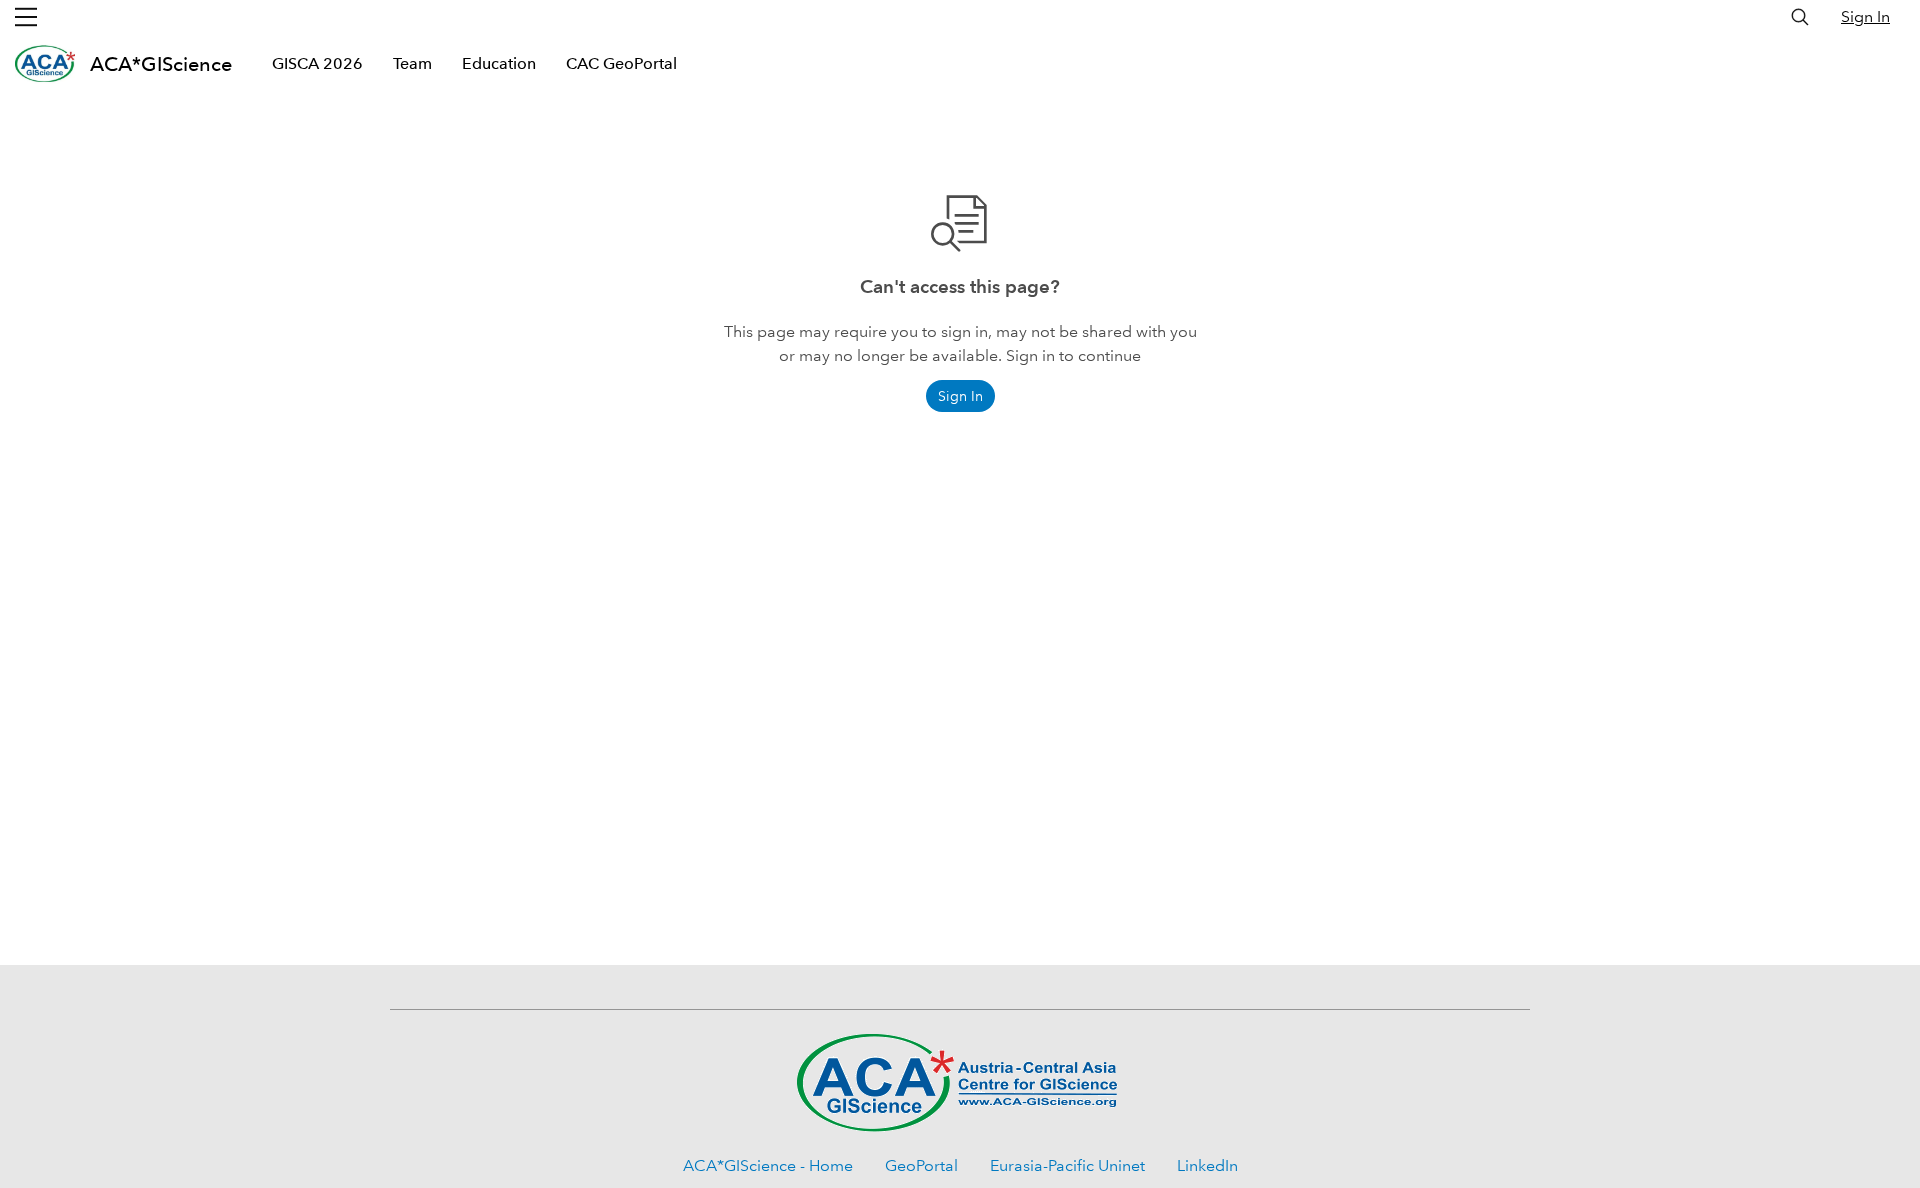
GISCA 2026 (317, 63)
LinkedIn (1207, 1165)
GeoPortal (921, 1165)
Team (412, 63)
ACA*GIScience (161, 64)
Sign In (1865, 16)
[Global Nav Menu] (26, 17)
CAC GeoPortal (621, 63)
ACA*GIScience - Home (768, 1165)
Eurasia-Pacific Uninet (1067, 1165)
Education (499, 63)
